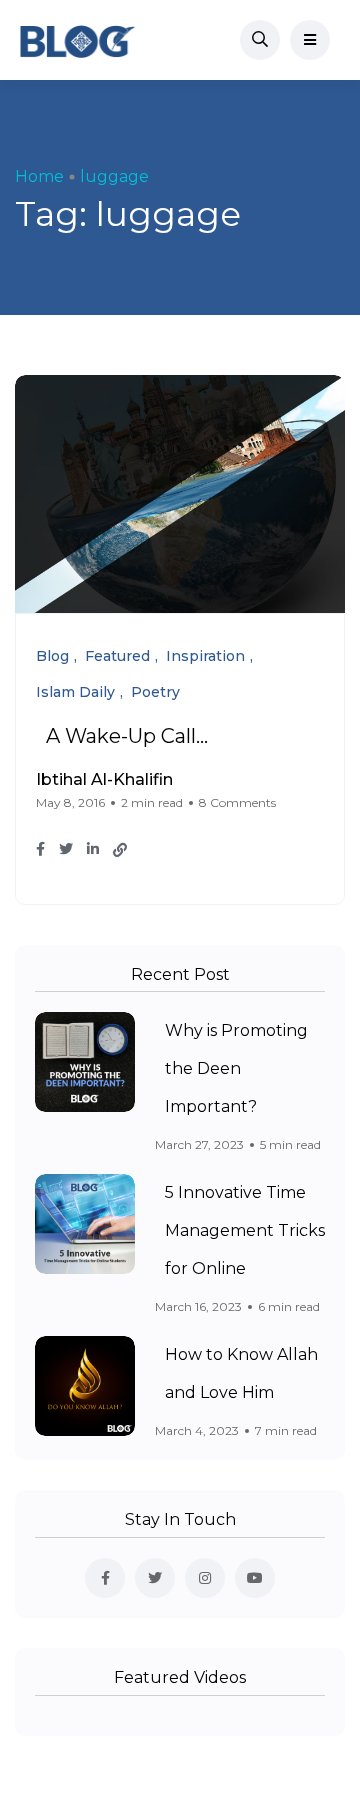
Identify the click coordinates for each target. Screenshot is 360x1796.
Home (39, 176)
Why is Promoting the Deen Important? (236, 1068)
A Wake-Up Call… (127, 736)
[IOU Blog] (77, 40)
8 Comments (237, 802)
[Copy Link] (120, 850)
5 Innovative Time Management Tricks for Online (245, 1230)
